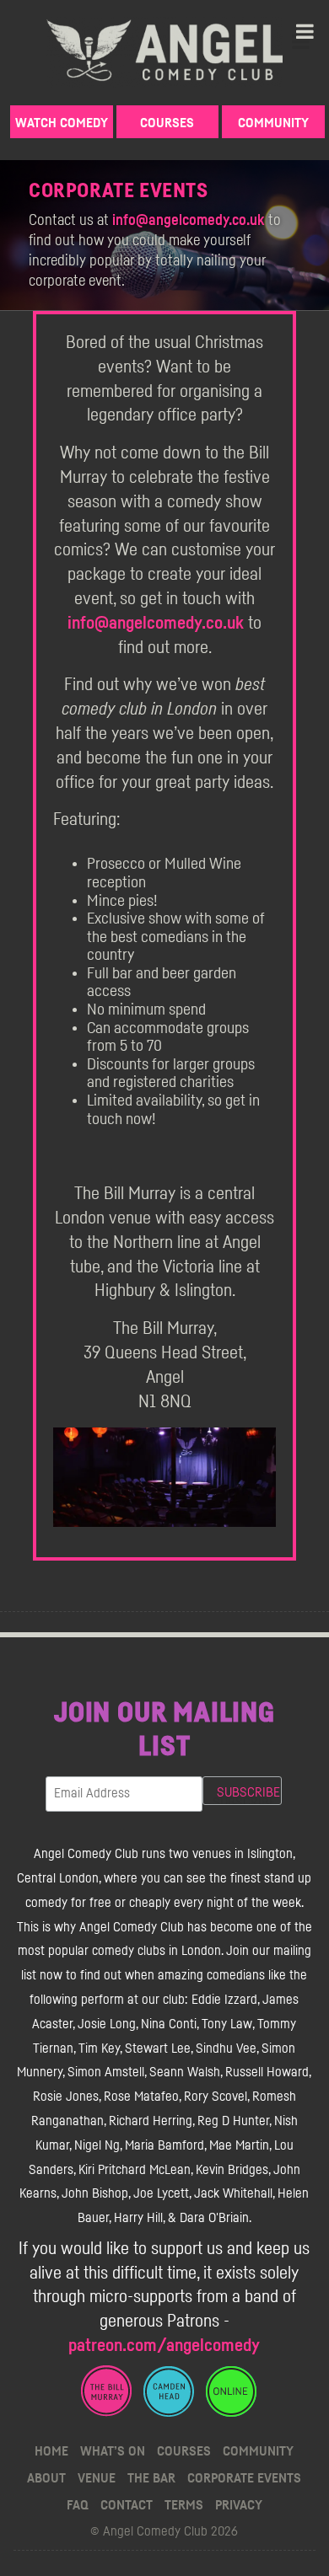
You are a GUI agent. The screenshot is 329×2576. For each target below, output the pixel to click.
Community (273, 123)
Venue (97, 2478)
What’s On (113, 2451)
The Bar (151, 2478)
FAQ (78, 2505)
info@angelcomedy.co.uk (189, 221)
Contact (127, 2505)
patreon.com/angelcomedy (164, 2346)
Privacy (239, 2505)
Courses (167, 123)
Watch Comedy (62, 123)
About (46, 2478)
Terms (184, 2505)
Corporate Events (244, 2478)
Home (51, 2451)
